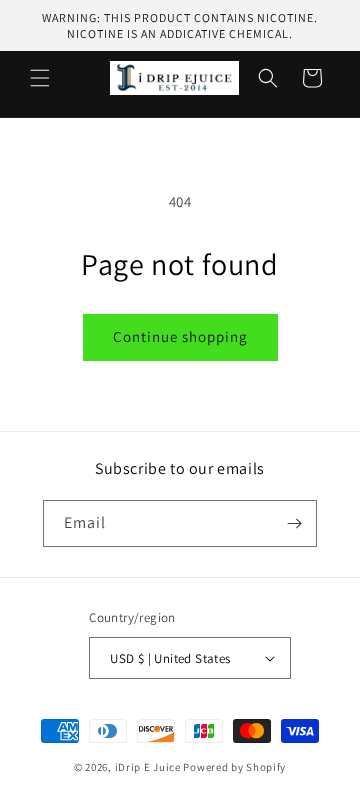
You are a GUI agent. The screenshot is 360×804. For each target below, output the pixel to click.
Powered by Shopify (234, 767)
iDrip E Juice (148, 767)
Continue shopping (180, 336)
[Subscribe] (294, 523)
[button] (40, 78)
